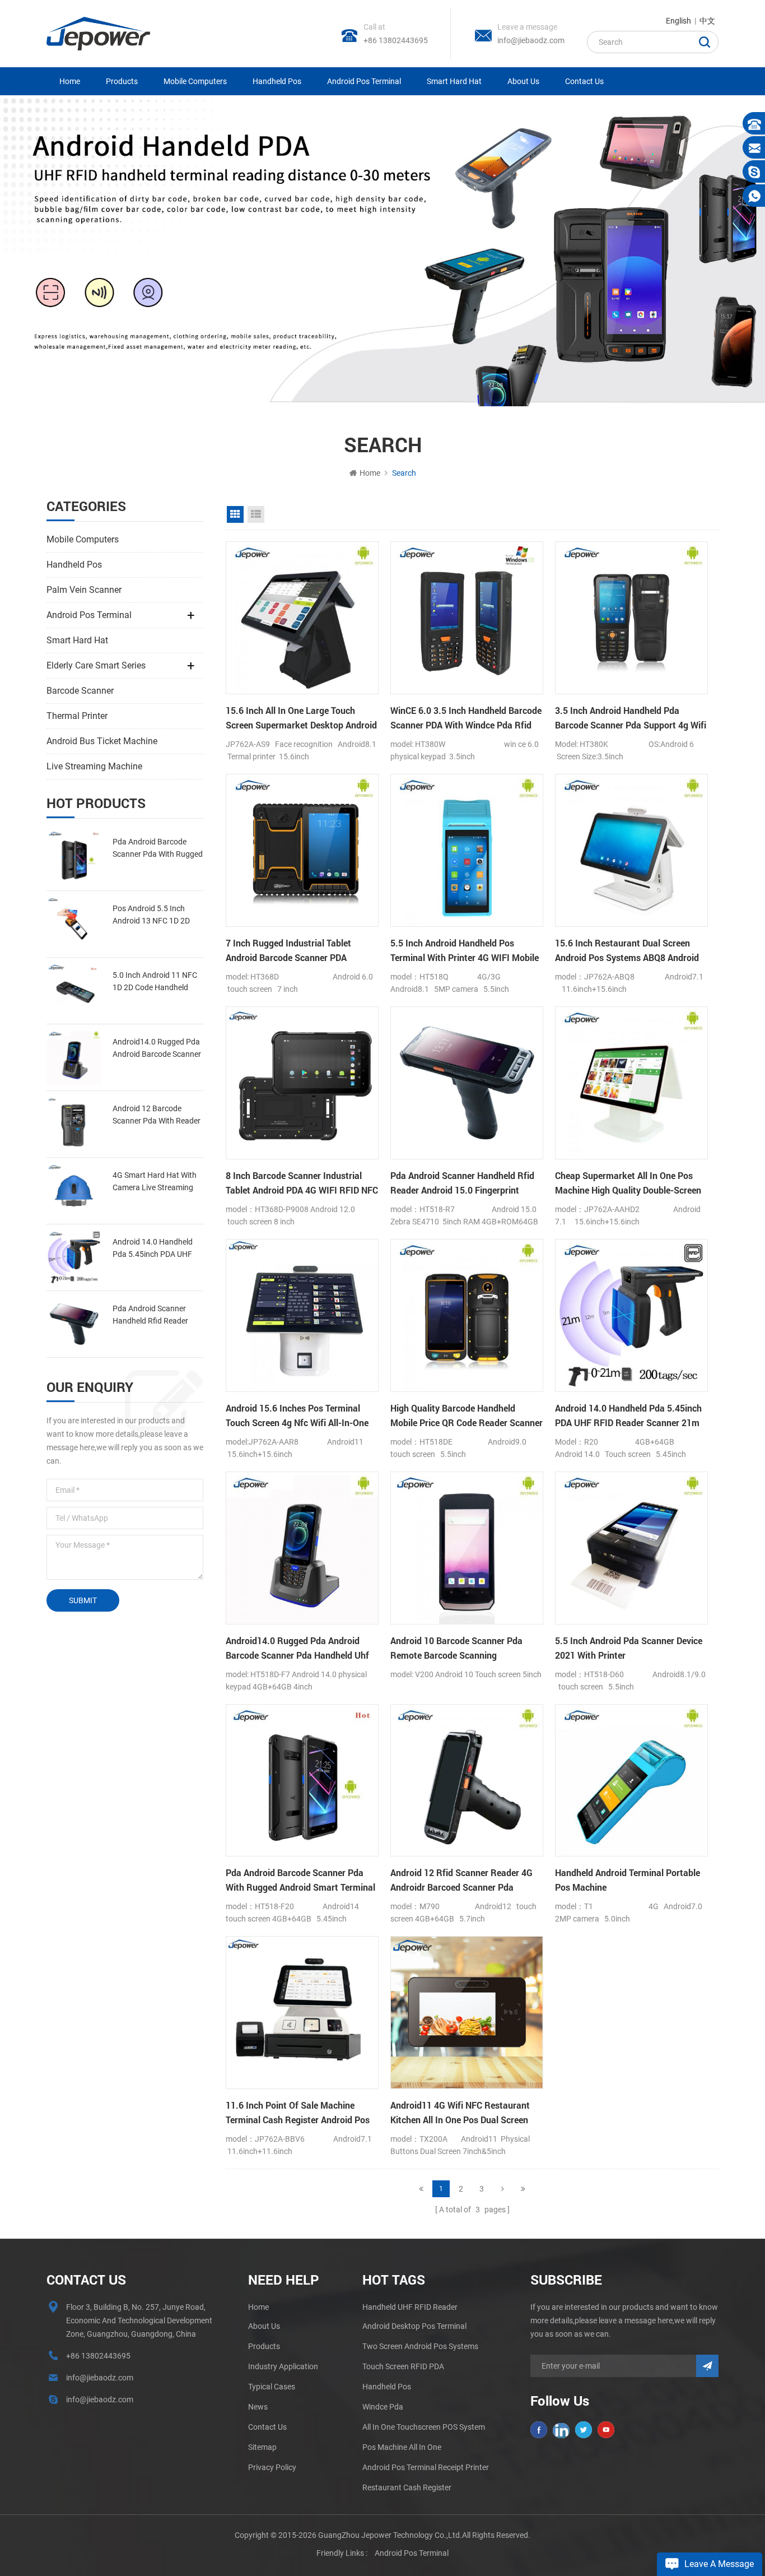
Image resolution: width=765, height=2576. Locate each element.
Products (122, 81)
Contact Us (584, 81)
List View (256, 514)
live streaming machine (94, 766)
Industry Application (283, 2366)
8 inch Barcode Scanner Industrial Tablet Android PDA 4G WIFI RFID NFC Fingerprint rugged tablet (302, 1183)
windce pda (383, 2407)
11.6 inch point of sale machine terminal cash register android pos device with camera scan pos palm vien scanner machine (298, 2113)
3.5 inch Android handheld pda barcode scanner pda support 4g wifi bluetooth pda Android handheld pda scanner (631, 718)
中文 (707, 21)
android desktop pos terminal (414, 2326)
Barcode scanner (80, 691)
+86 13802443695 (396, 40)
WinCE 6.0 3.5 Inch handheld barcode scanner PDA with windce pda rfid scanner (466, 718)
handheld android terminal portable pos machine (628, 1880)
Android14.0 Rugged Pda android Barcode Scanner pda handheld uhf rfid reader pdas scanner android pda (157, 1049)
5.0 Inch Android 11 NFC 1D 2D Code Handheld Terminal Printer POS (155, 982)
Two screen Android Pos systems (420, 2346)
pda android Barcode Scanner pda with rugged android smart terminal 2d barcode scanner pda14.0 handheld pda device (158, 849)
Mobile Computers (195, 81)
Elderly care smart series (96, 665)
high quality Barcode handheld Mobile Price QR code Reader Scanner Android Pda (467, 1416)
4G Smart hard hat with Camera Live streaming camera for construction (157, 1182)
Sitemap (262, 2447)
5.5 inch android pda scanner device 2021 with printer (629, 1648)
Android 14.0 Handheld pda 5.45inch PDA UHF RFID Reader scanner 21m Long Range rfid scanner (158, 1249)
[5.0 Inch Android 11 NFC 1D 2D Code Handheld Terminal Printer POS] (74, 991)
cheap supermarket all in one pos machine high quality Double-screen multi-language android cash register (628, 1183)
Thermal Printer (77, 716)
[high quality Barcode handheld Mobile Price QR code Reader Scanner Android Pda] (467, 1315)
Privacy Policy (272, 2467)
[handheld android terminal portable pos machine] (631, 1781)
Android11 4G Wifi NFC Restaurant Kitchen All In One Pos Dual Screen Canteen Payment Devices (460, 2113)
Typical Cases (272, 2387)
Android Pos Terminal (364, 81)
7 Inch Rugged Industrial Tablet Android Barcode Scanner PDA (288, 950)
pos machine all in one (402, 2447)
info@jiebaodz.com (531, 40)
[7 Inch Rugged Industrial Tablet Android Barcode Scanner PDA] (302, 850)
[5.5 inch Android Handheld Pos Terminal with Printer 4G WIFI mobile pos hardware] (467, 850)
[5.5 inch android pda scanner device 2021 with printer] (631, 1548)
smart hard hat (454, 81)
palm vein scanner (84, 590)
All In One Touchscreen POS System (424, 2427)
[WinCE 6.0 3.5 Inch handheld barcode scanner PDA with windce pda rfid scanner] (467, 618)
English (678, 21)
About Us (523, 81)
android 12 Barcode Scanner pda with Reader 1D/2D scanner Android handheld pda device (157, 1115)
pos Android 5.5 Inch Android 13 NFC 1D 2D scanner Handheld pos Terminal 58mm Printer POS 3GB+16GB (152, 915)
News (258, 2407)
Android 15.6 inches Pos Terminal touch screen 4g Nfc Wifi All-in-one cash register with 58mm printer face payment (297, 1416)
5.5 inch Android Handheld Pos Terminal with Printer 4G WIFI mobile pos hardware (465, 951)
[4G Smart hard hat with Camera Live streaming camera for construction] (74, 1191)
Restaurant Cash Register (407, 2487)
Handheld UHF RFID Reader (410, 2307)
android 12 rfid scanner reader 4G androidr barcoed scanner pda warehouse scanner (461, 1881)
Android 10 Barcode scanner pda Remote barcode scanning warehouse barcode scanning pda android (459, 1649)
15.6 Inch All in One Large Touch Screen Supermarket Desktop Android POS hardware (301, 718)
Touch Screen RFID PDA (403, 2366)
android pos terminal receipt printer (426, 2467)
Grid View (235, 514)
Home (70, 81)
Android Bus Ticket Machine (102, 741)
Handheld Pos (277, 81)
